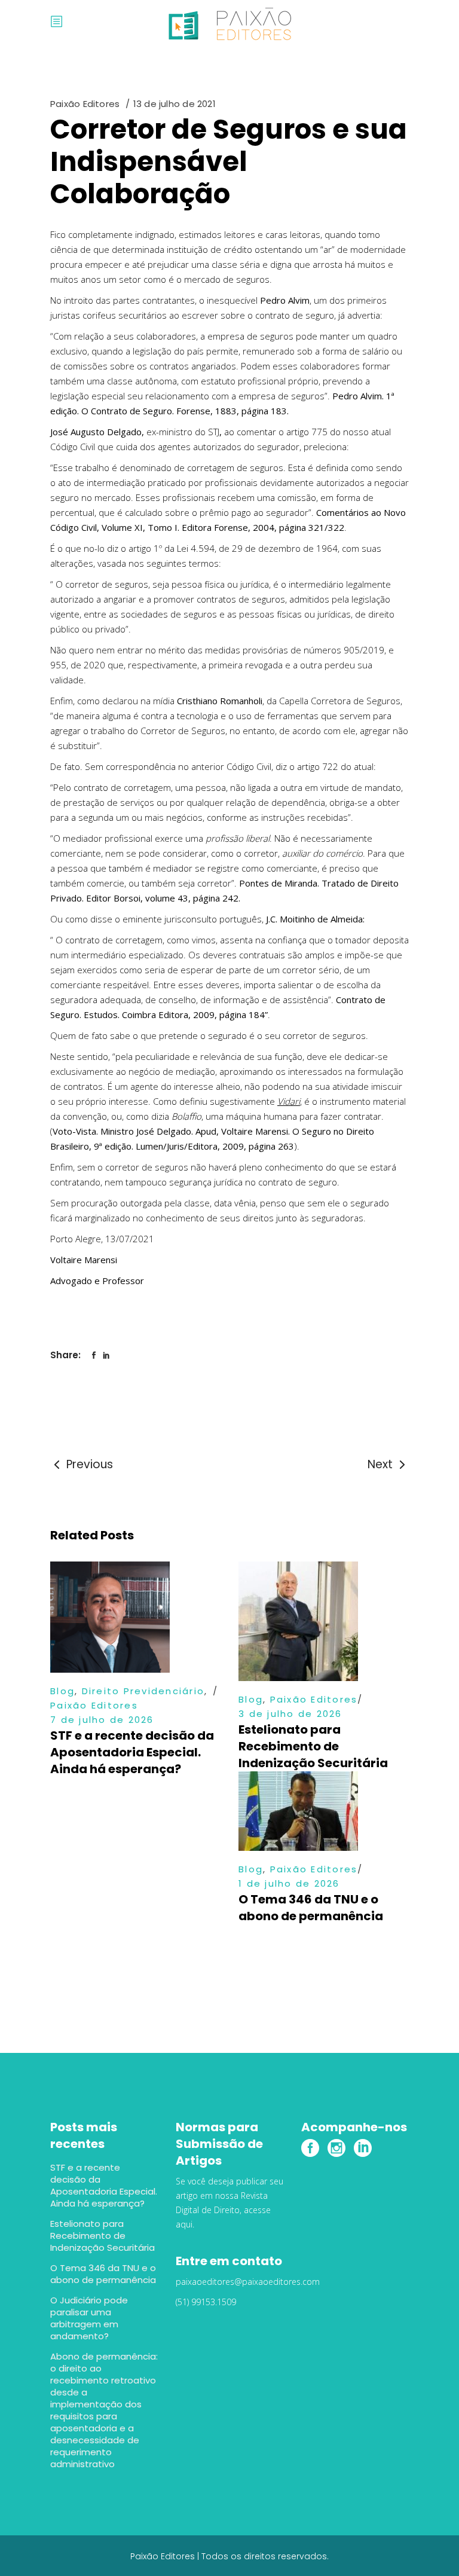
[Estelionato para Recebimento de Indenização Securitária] (324, 1621)
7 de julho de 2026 (102, 1720)
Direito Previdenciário (143, 1691)
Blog (62, 1691)
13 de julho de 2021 (175, 104)
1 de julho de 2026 (289, 1883)
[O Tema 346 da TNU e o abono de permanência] (324, 1811)
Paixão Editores (85, 104)
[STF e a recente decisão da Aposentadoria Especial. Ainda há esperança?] (135, 1617)
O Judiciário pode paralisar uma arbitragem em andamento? (89, 2318)
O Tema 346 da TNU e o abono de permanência (311, 1908)
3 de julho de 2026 (290, 1714)
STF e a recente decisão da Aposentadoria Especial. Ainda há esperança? (132, 1752)
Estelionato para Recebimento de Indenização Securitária (313, 1746)
